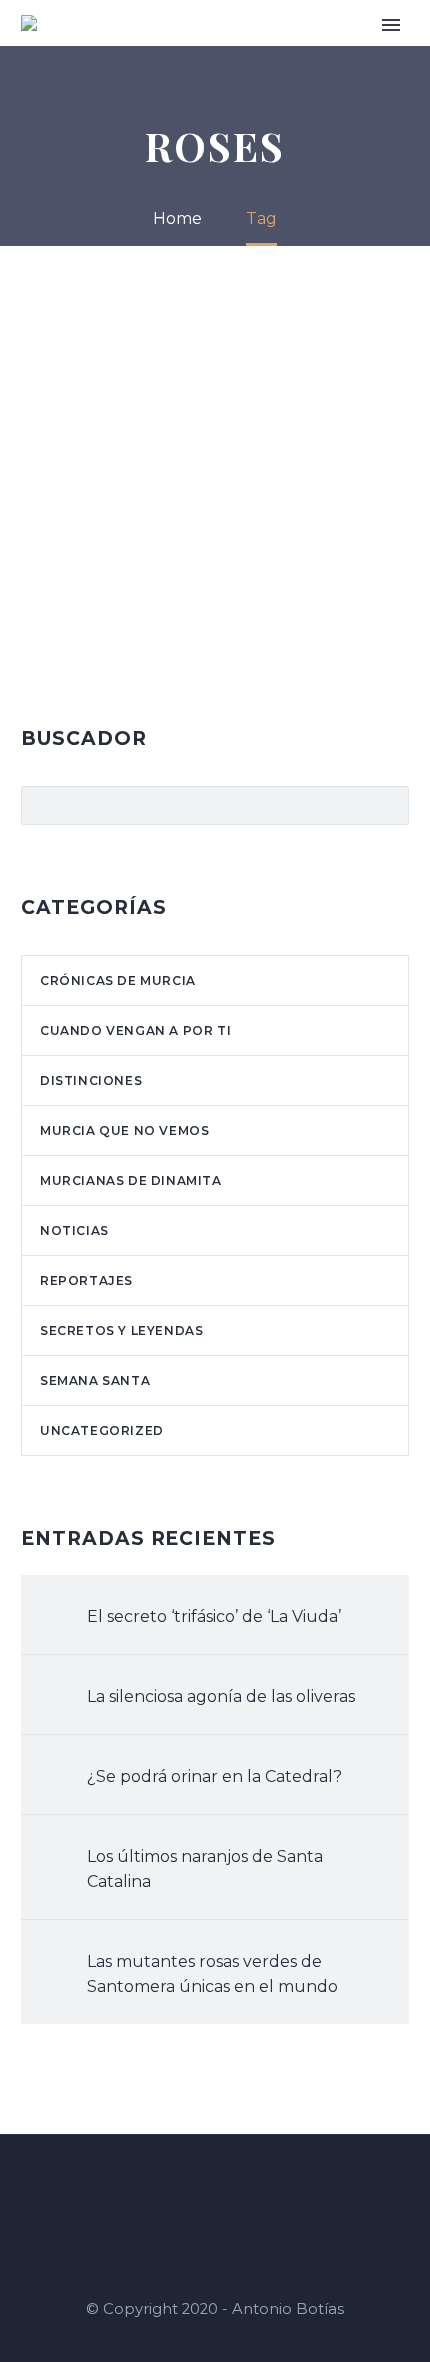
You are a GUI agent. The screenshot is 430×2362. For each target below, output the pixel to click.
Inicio (194, 52)
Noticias (74, 1230)
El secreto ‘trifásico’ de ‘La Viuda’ (214, 1616)
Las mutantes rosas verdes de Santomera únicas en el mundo (212, 1974)
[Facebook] (189, 2189)
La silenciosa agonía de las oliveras (221, 1696)
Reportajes (86, 1280)
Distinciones (91, 1080)
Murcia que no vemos (124, 1130)
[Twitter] (241, 2189)
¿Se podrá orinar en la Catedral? (214, 1776)
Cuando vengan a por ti (135, 1030)
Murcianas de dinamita (131, 1180)
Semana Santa (95, 1380)
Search (387, 805)
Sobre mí (262, 52)
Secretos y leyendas (121, 1330)
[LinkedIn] (215, 2189)
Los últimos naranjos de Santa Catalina (205, 1869)
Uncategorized (102, 1430)
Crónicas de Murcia (118, 980)
